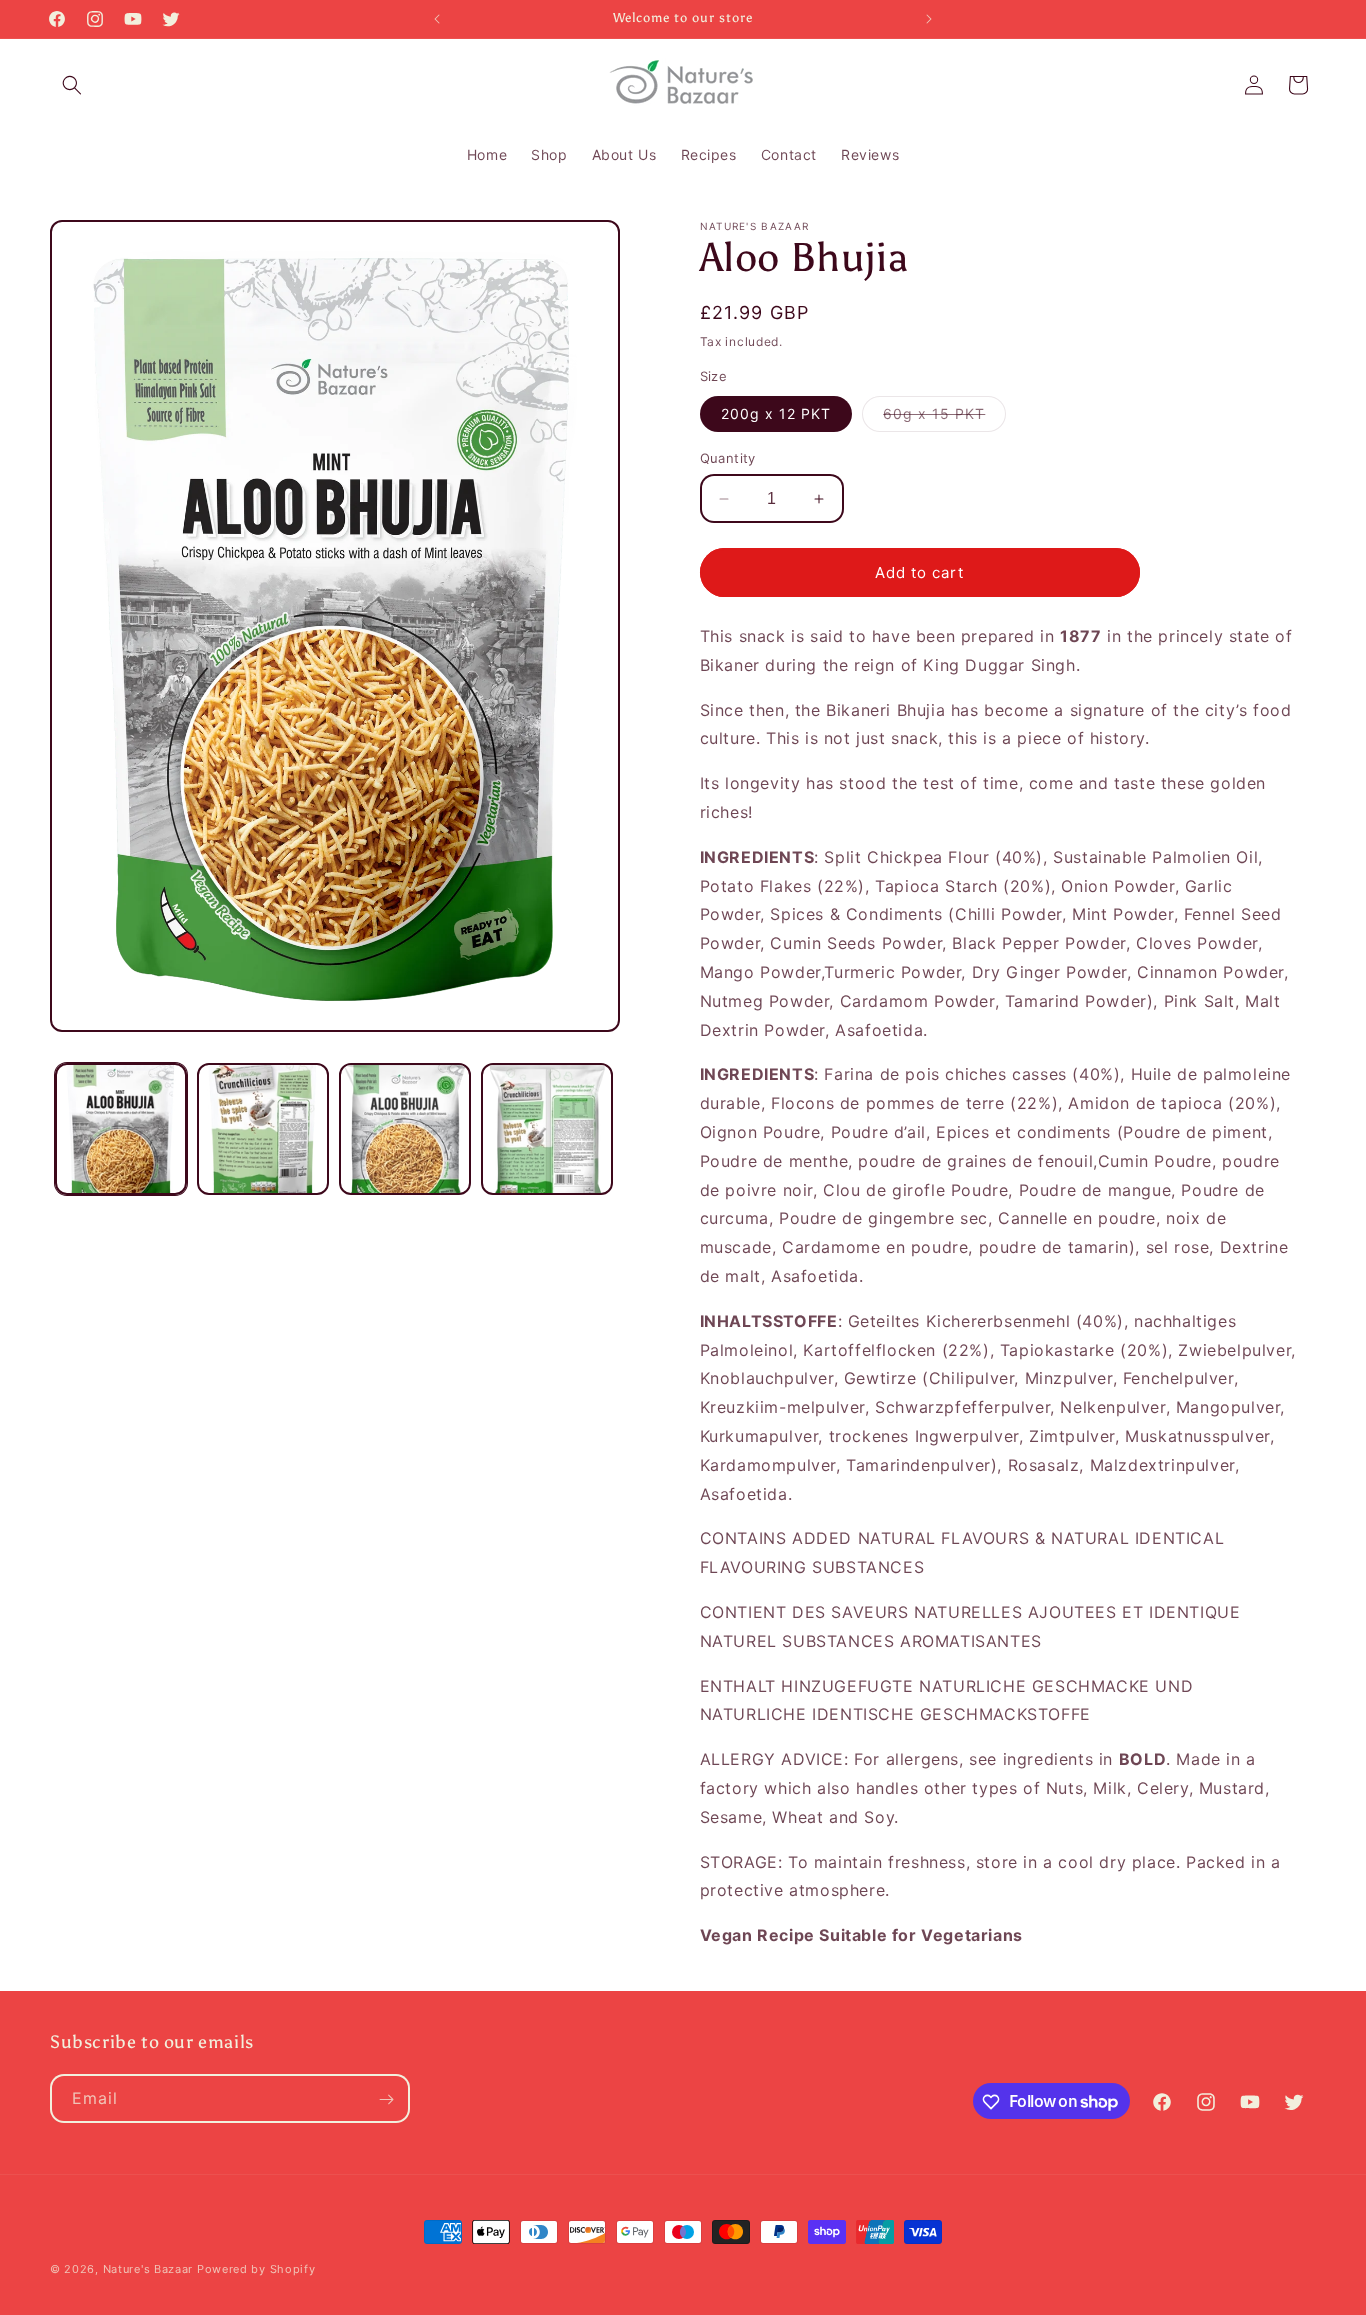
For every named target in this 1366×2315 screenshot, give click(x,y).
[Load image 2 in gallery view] (263, 1129)
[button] (72, 85)
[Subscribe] (386, 2099)
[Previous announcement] (437, 19)
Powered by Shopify (256, 2269)
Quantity (728, 458)
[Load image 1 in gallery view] (121, 1129)
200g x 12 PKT (776, 413)
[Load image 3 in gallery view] (405, 1129)
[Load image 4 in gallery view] (547, 1129)
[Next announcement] (929, 19)
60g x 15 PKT (944, 418)
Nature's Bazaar (148, 2269)
